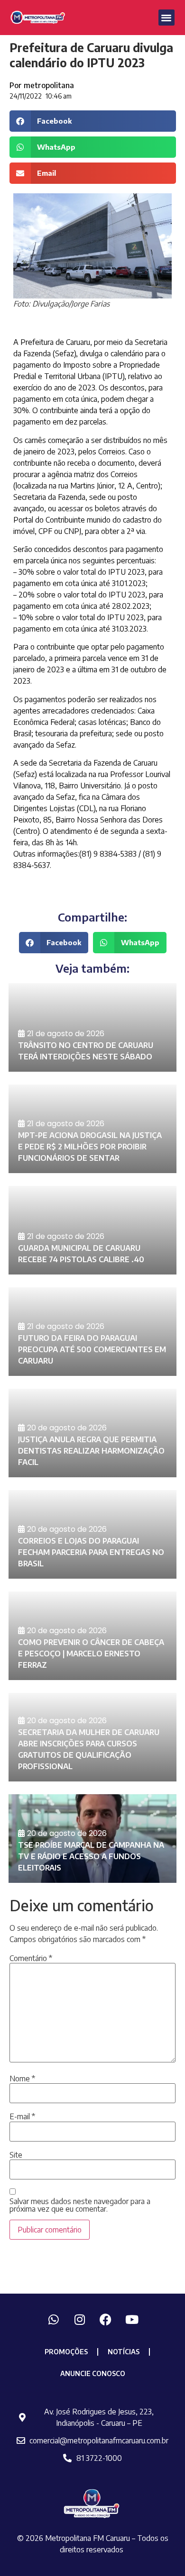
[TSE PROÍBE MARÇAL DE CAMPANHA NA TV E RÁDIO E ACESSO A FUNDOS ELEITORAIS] (92, 1839)
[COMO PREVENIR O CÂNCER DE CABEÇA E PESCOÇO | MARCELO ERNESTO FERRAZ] (92, 1636)
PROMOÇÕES (66, 2352)
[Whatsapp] (54, 2320)
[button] (167, 18)
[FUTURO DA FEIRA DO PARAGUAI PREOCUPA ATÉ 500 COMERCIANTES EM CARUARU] (92, 1332)
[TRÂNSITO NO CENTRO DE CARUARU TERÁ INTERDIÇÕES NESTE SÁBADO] (92, 1027)
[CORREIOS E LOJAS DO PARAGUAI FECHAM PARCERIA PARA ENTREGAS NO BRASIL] (92, 1534)
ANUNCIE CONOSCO (93, 2373)
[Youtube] (132, 2320)
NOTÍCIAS (124, 2352)
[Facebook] (106, 2320)
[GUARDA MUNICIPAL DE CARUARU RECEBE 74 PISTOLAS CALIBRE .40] (92, 1230)
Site (16, 2155)
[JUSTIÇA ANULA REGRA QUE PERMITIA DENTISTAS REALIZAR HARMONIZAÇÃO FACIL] (92, 1433)
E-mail (22, 2116)
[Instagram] (80, 2320)
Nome (22, 2079)
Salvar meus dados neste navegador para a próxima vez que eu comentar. (80, 2205)
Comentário (31, 1958)
